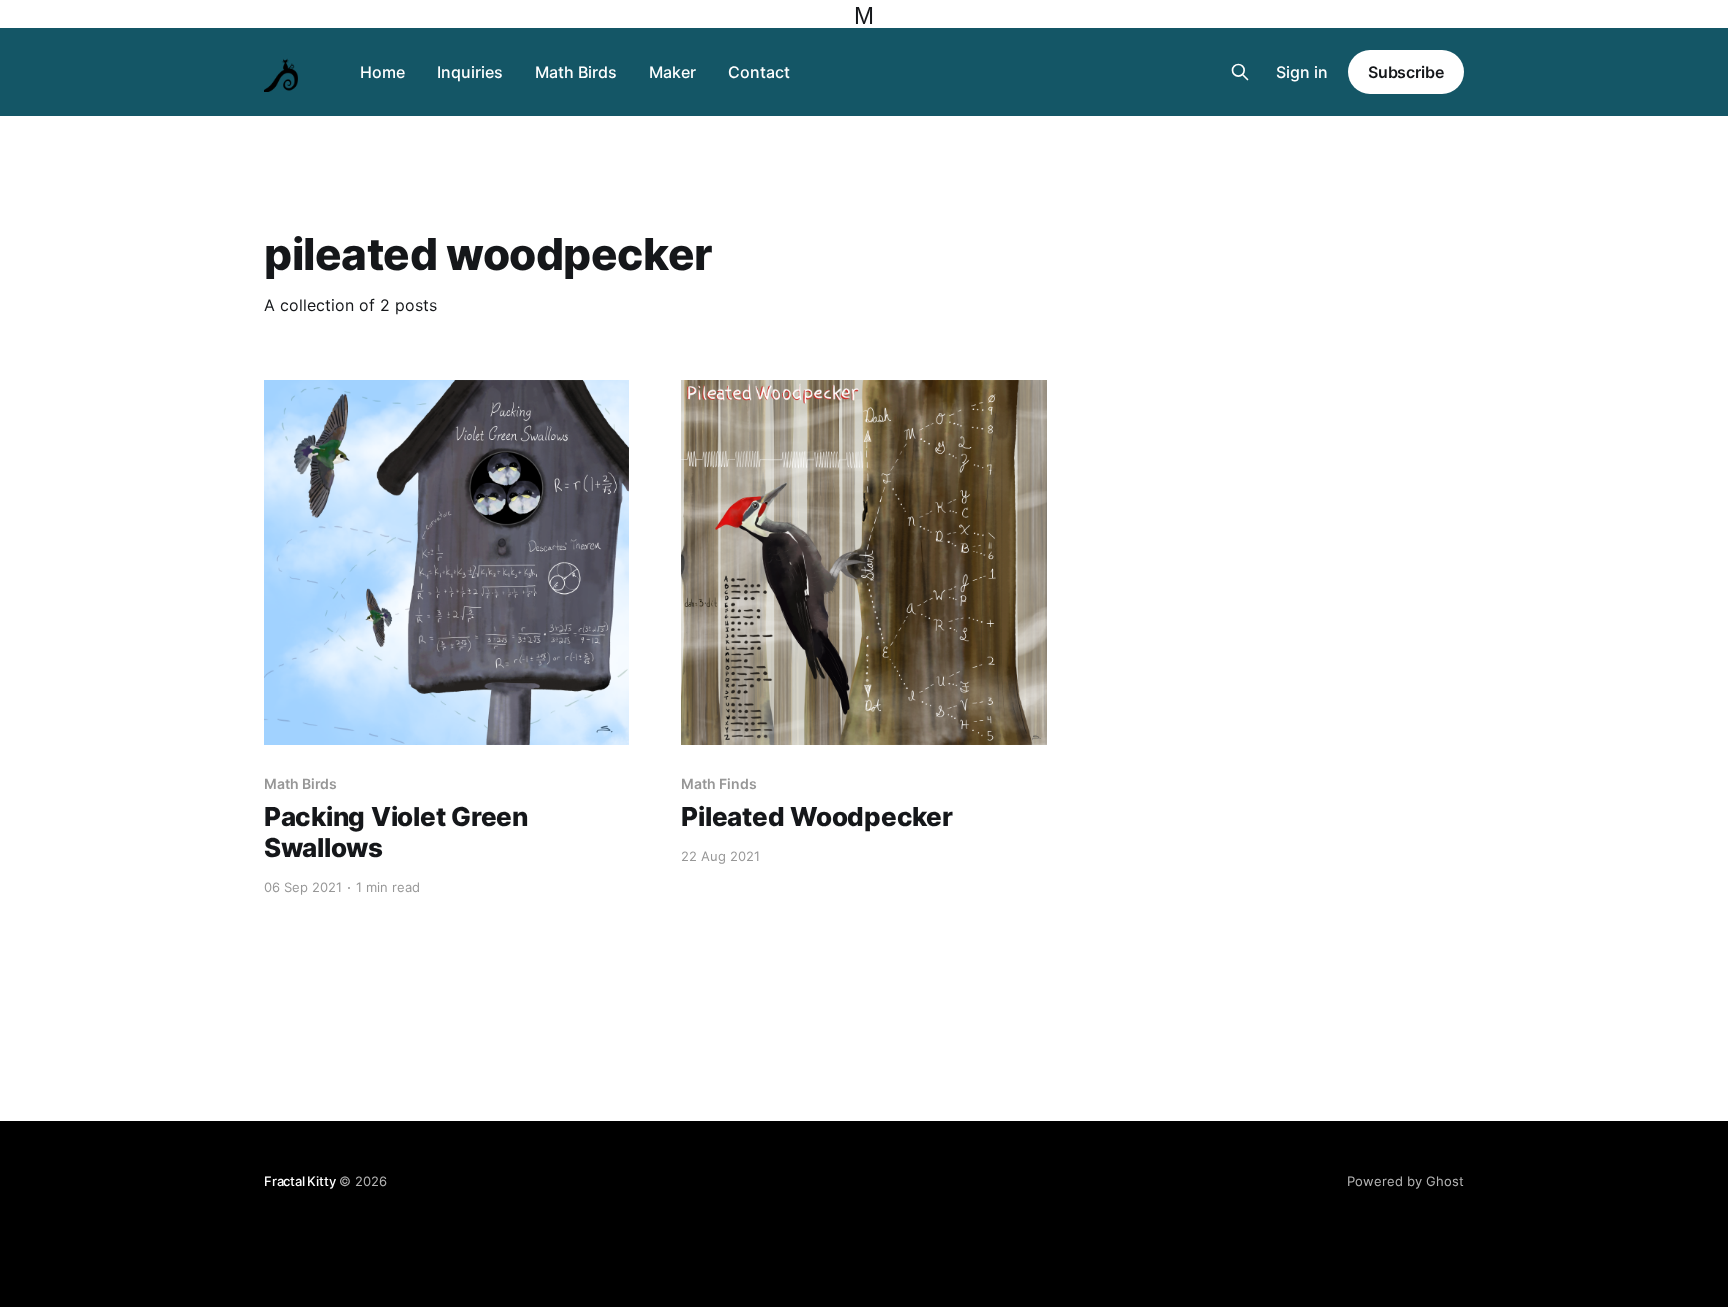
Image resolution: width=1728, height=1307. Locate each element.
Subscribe (1406, 72)
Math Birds (576, 72)
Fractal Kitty (299, 1181)
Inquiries (470, 72)
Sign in (1302, 72)
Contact (759, 72)
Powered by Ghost (1405, 1181)
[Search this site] (1240, 72)
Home (382, 72)
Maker (672, 72)
